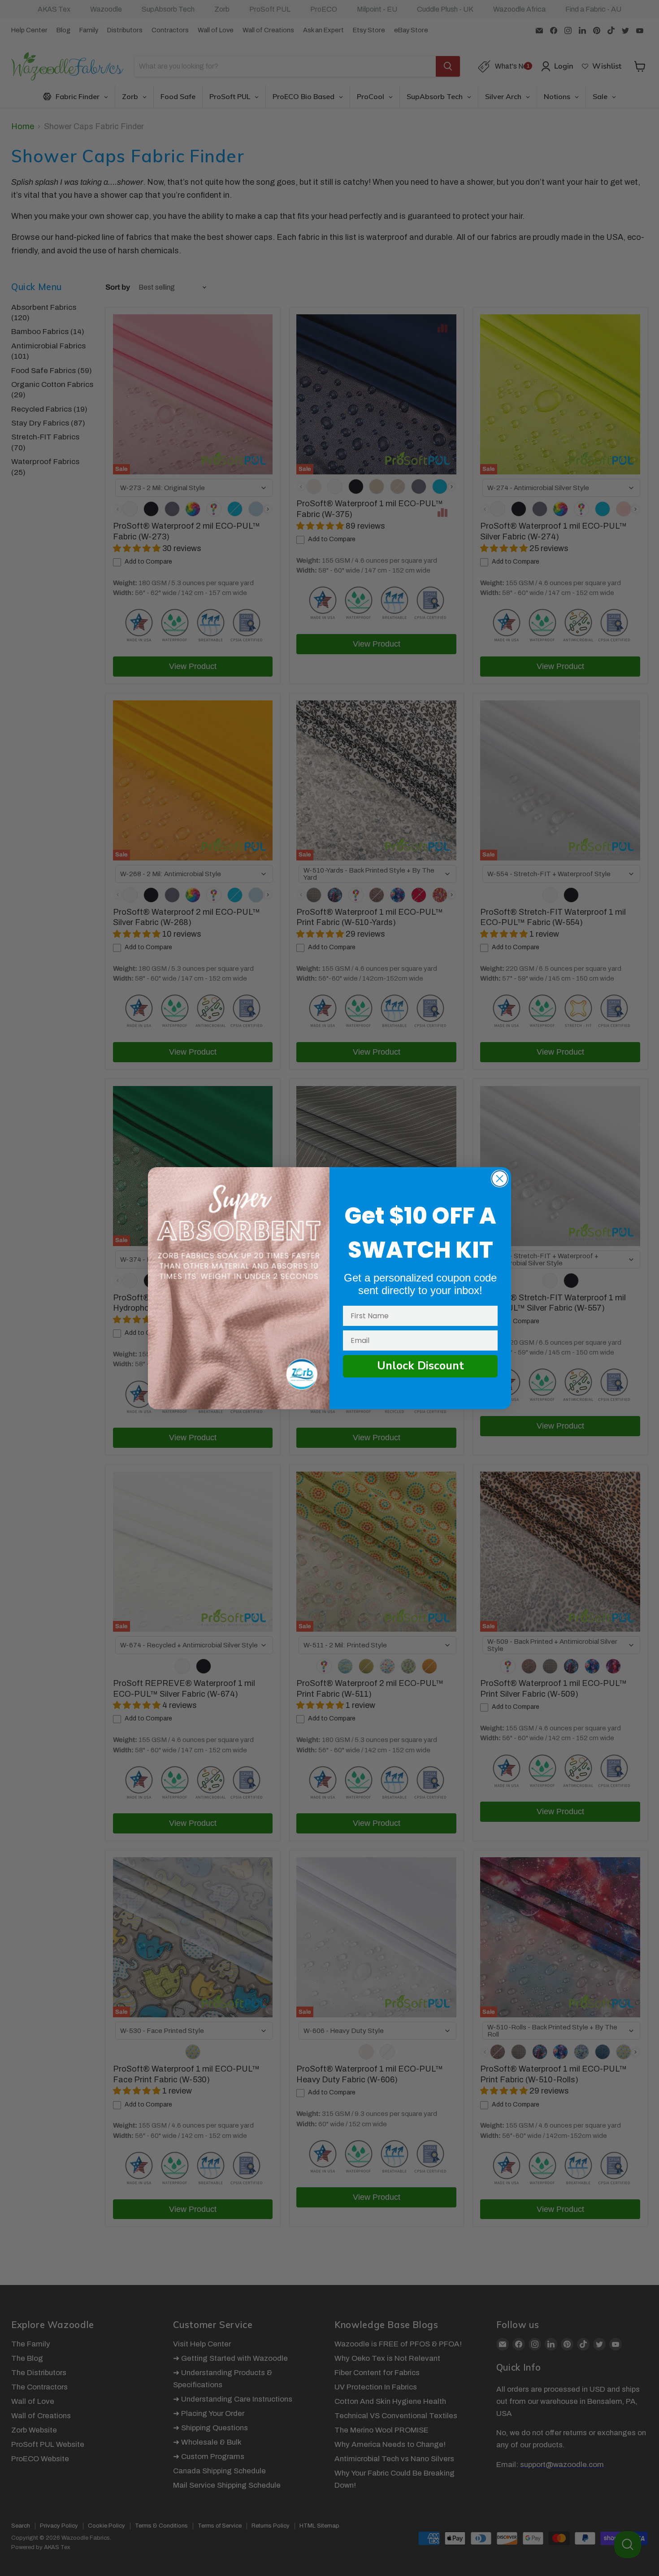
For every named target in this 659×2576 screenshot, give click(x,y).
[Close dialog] (500, 1179)
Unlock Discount (421, 1366)
